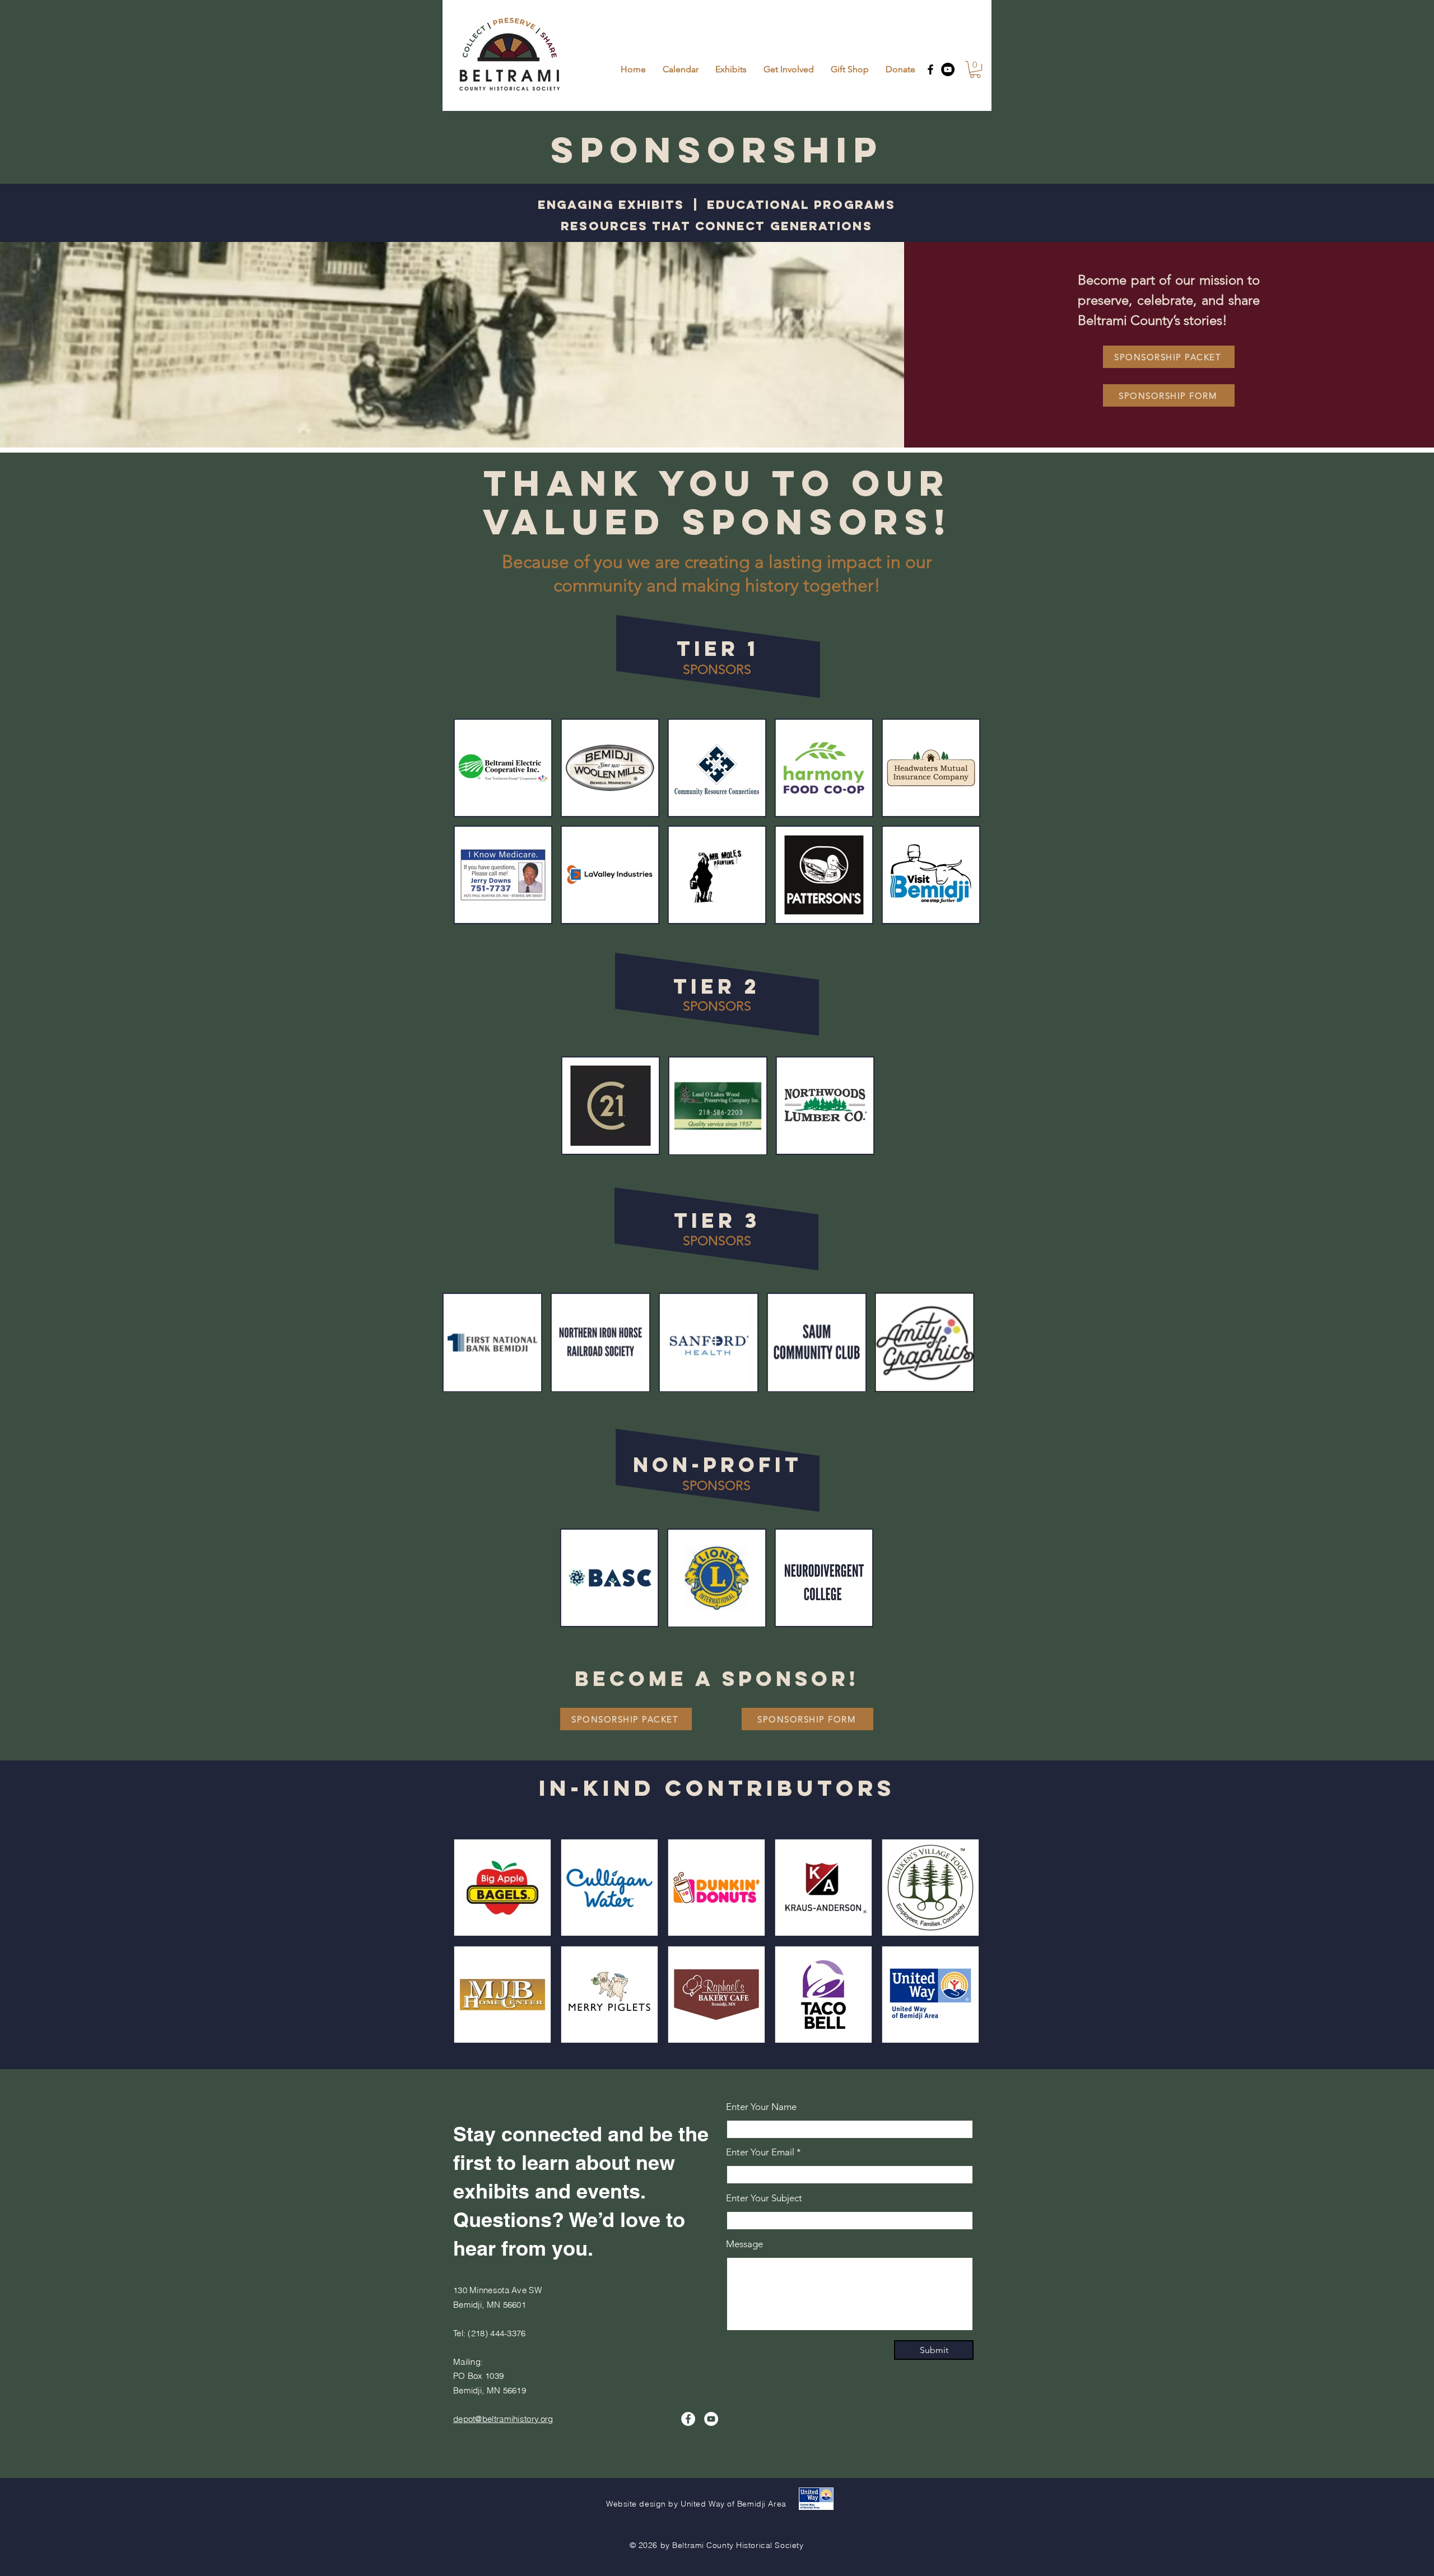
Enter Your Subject (764, 2198)
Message (744, 2244)
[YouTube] (948, 69)
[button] (975, 69)
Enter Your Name (761, 2107)
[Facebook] (930, 69)
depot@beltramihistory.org (503, 2419)
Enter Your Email (760, 2152)
